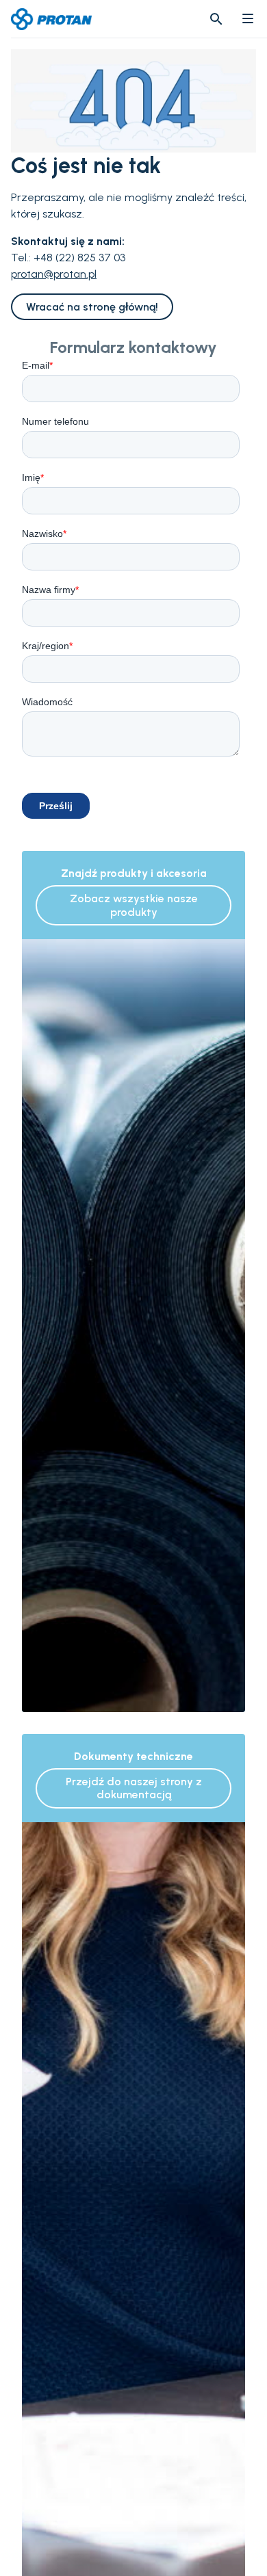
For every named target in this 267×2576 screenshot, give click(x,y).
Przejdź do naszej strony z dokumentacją (134, 1788)
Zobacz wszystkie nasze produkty (134, 905)
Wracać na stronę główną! (92, 307)
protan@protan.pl (54, 274)
